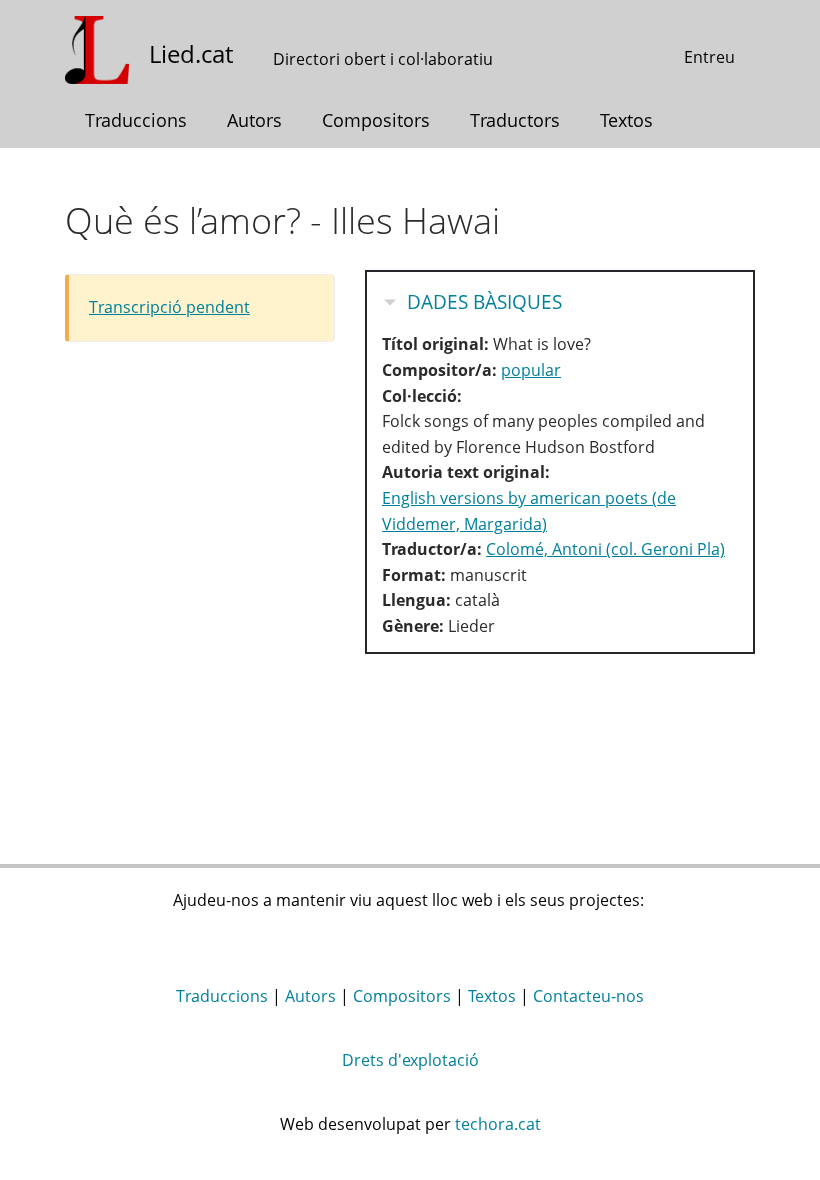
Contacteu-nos (588, 996)
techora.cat (498, 1124)
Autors (254, 120)
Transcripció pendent (169, 307)
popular (531, 370)
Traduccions (136, 120)
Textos (626, 120)
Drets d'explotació (410, 1060)
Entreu (709, 57)
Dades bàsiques (484, 302)
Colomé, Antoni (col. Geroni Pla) (605, 549)
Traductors (515, 120)
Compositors (376, 120)
